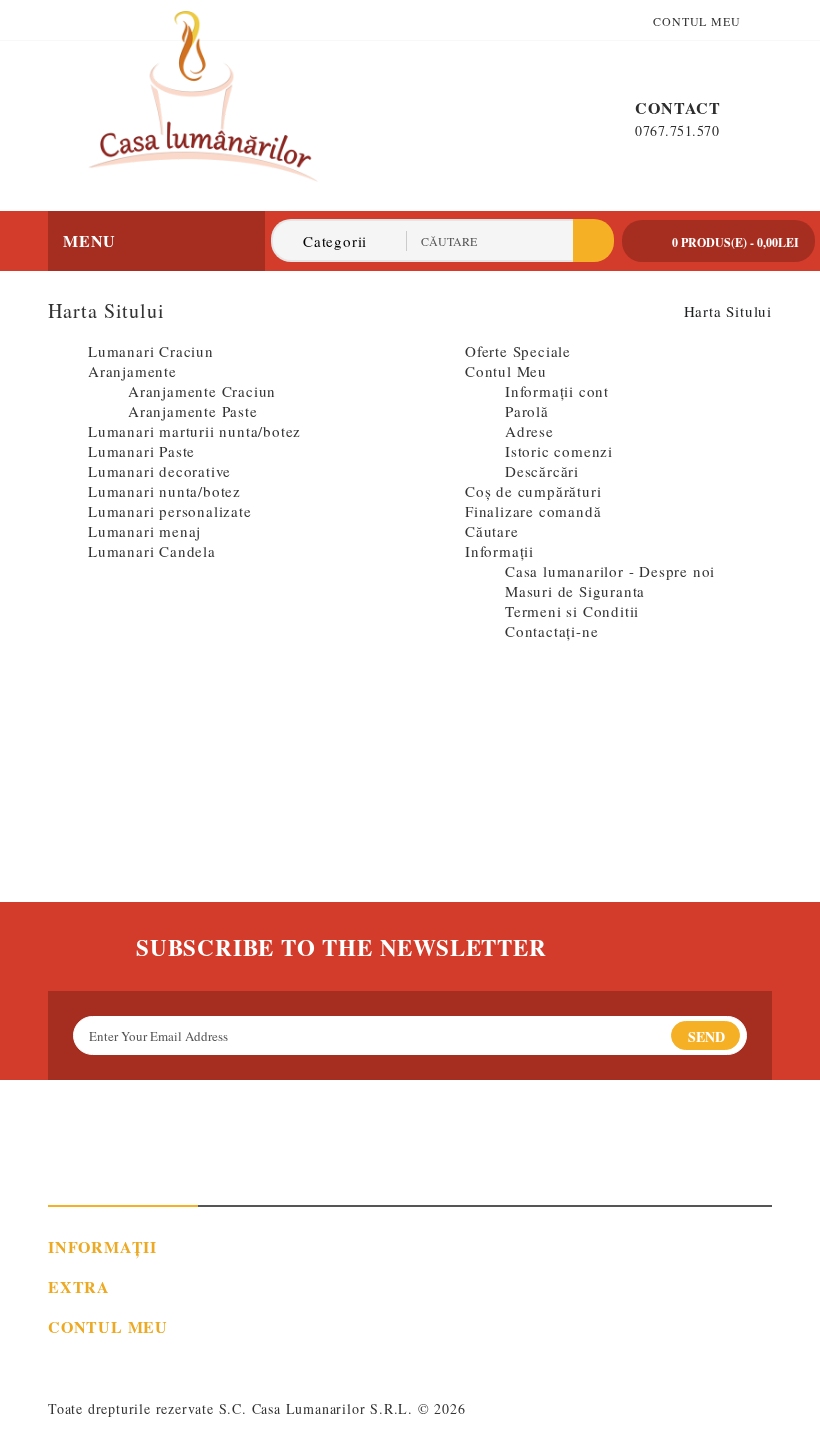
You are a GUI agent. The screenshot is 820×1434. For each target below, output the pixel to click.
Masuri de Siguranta (575, 591)
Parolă (527, 411)
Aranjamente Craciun (202, 391)
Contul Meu (506, 371)
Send (706, 1036)
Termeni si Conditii (572, 611)
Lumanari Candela (152, 551)
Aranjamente (132, 371)
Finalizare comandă (533, 511)
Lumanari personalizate (170, 511)
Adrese (529, 431)
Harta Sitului (728, 311)
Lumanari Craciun (151, 351)
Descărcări (542, 471)
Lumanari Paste (141, 451)
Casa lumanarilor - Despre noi (610, 571)
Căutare (492, 531)
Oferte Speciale (518, 351)
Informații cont (557, 391)
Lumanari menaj (144, 531)
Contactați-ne (551, 631)
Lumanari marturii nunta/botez (194, 431)
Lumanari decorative (159, 471)
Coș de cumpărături (533, 491)
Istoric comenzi (559, 451)
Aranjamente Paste (193, 411)
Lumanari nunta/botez (164, 491)
